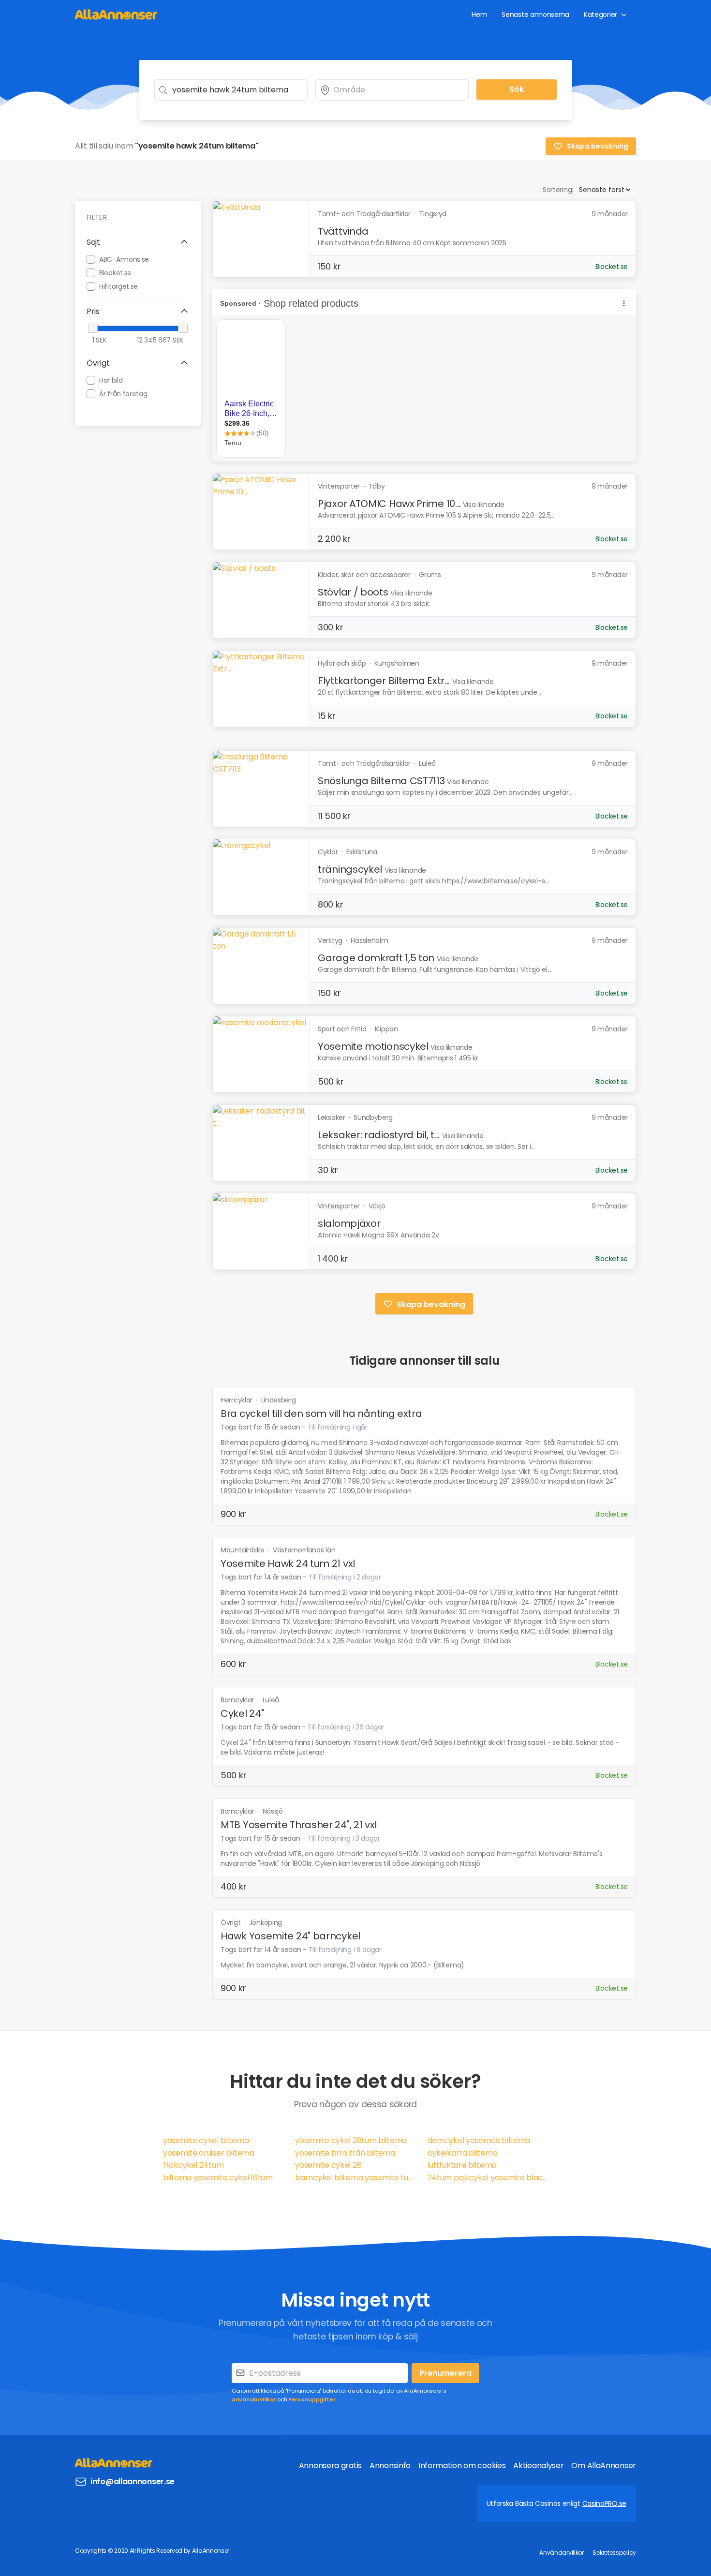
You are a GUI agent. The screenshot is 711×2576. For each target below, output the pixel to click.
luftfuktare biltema (462, 2165)
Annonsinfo (390, 2465)
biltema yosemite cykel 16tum (218, 2178)
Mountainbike (243, 1550)
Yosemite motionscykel (373, 1046)
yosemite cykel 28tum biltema (351, 2140)
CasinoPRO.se (604, 2503)
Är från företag (123, 393)
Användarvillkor (254, 2399)
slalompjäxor (349, 1223)
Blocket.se (115, 272)
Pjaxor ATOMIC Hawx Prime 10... (389, 504)
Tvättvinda (343, 231)
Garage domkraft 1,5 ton (376, 958)
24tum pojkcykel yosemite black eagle (488, 2178)
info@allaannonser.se (133, 2481)
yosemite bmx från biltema (345, 2153)
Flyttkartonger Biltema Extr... (384, 681)
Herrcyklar (237, 1400)
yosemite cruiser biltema (209, 2153)
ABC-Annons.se (124, 259)
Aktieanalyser (538, 2465)
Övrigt (231, 1922)
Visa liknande (484, 505)
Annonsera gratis (330, 2465)
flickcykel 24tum (193, 2165)
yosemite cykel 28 (328, 2165)
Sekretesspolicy (614, 2553)
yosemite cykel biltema (206, 2140)
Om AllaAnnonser (604, 2465)
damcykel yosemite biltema (479, 2140)
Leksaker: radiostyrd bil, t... (379, 1135)
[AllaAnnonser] (116, 14)
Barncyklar (238, 1700)
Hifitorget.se (118, 286)
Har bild (111, 380)
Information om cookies (462, 2465)
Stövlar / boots (353, 592)
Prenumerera (445, 2373)
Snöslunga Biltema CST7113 (381, 781)
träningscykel (350, 869)
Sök (517, 89)
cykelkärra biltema (463, 2153)
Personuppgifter (312, 2399)
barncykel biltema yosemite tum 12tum (355, 2178)
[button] (138, 242)
